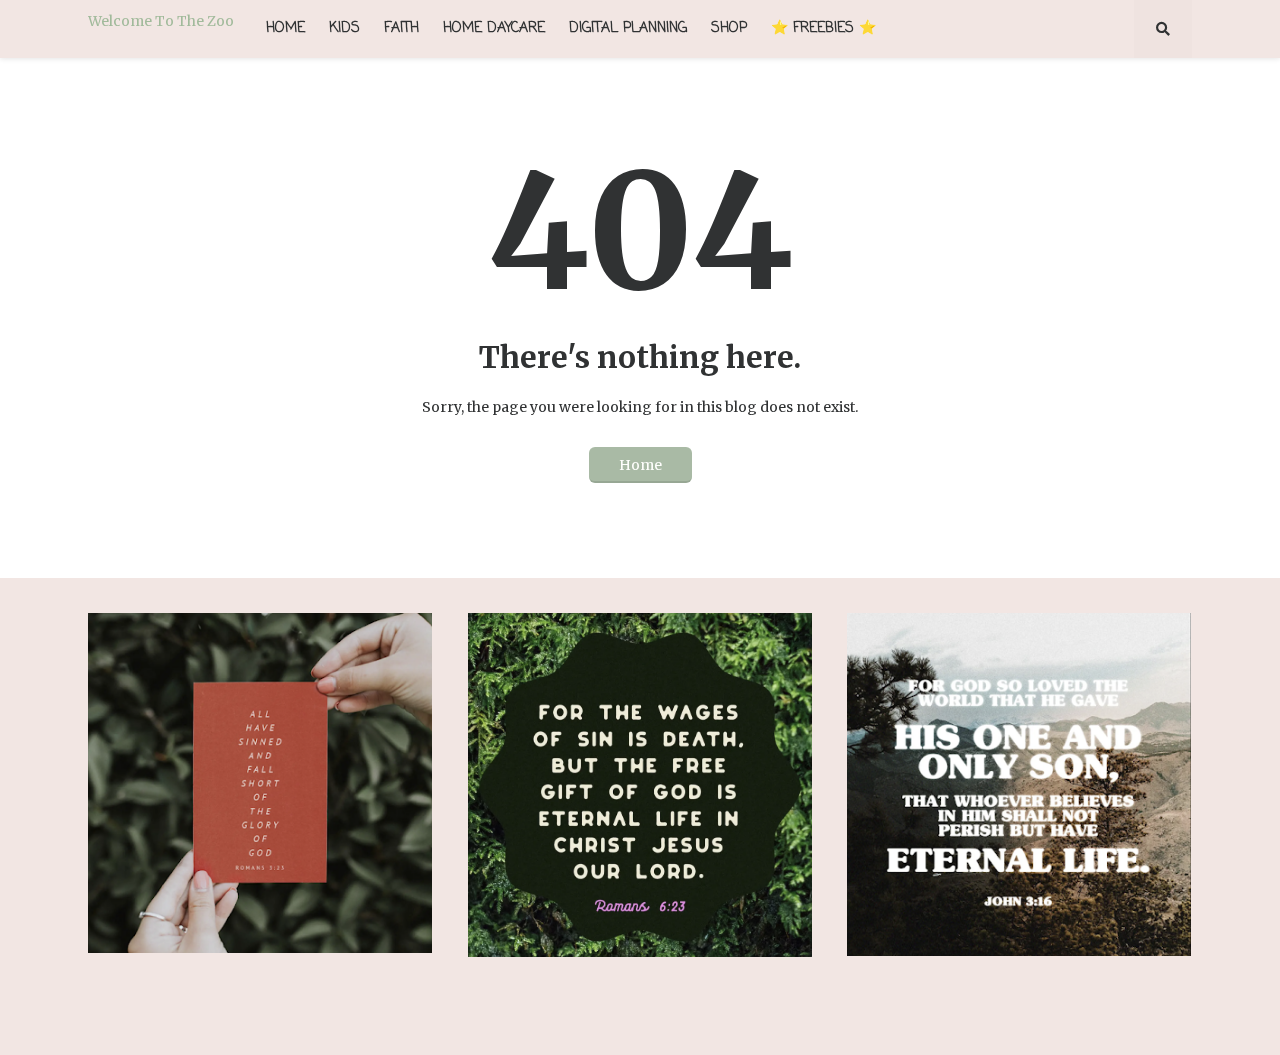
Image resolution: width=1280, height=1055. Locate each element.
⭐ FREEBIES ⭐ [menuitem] (823, 28)
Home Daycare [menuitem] (494, 28)
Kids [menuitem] (344, 28)
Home (640, 465)
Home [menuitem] (285, 28)
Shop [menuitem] (729, 28)
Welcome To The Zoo (161, 21)
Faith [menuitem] (401, 28)
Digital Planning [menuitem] (628, 28)
